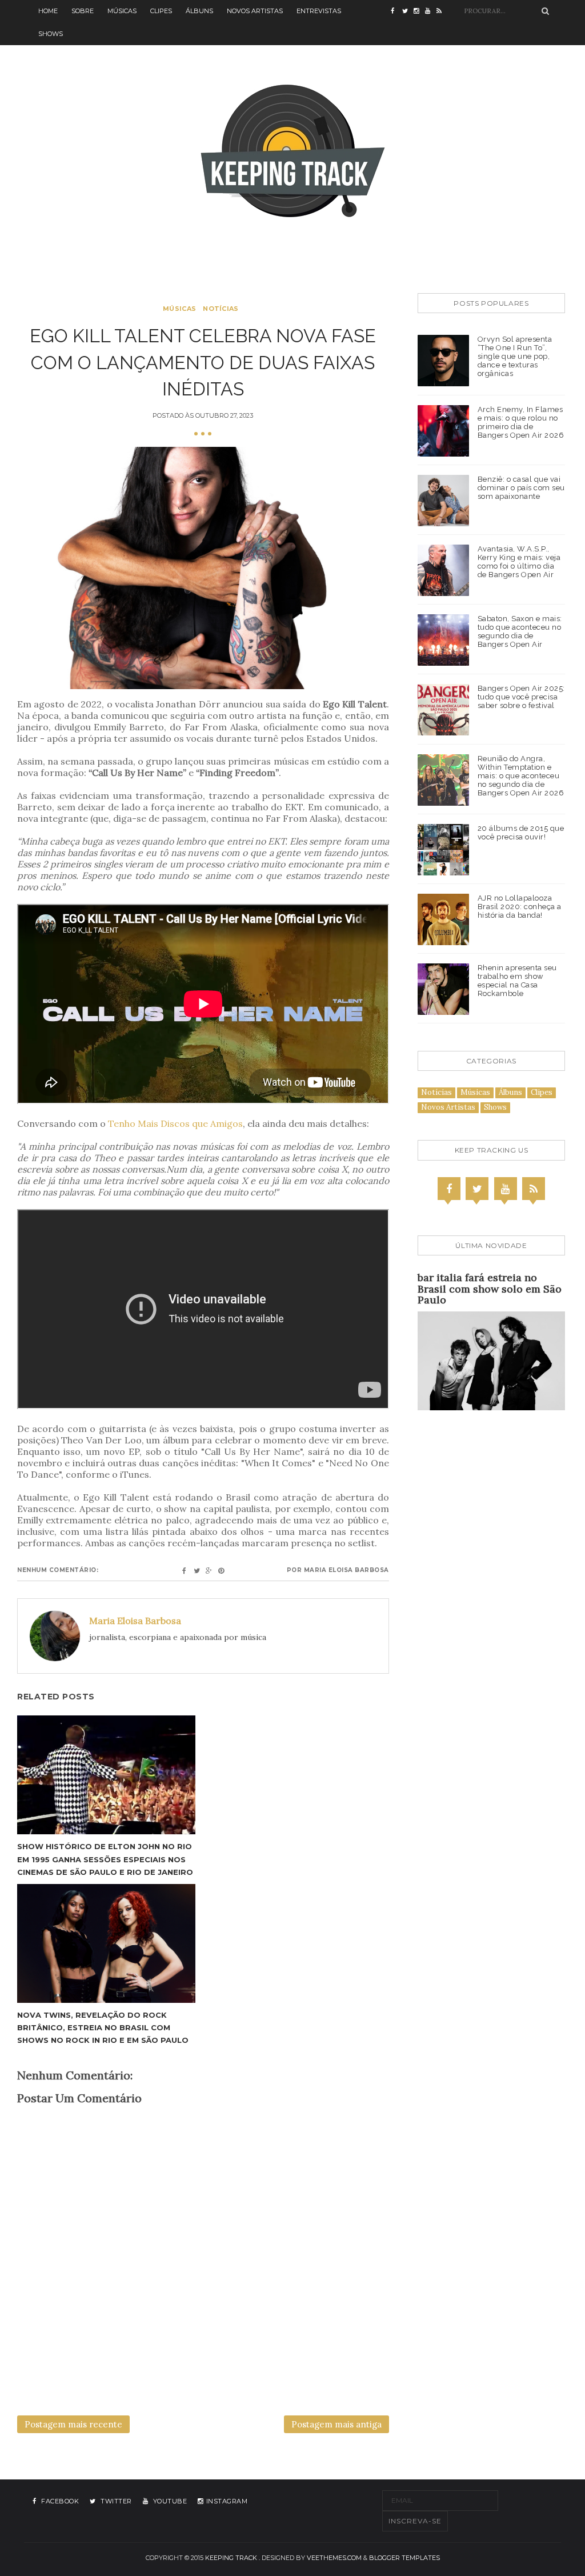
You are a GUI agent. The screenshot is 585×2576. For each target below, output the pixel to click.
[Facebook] (449, 1189)
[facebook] (396, 11)
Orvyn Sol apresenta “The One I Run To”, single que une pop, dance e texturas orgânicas (515, 356)
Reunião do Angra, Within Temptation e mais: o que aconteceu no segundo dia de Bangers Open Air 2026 (521, 776)
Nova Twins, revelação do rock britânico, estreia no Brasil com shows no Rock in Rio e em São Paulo (103, 2027)
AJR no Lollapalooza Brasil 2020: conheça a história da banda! (520, 907)
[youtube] (431, 11)
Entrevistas (319, 11)
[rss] (442, 11)
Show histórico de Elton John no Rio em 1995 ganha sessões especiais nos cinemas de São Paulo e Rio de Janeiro (105, 1859)
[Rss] (534, 1189)
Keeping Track (231, 2558)
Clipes (161, 11)
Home (48, 11)
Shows (51, 34)
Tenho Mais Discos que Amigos (175, 1123)
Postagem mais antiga (336, 2424)
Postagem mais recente (73, 2424)
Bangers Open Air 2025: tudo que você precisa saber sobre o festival (521, 697)
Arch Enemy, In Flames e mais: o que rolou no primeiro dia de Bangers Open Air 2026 (521, 422)
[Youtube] (506, 1189)
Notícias (221, 309)
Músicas (122, 11)
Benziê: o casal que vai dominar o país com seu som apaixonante (521, 488)
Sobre (83, 11)
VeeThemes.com (334, 2558)
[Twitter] (477, 1189)
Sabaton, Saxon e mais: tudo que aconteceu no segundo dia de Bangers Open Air (520, 631)
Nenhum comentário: (58, 1570)
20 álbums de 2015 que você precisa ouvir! (521, 833)
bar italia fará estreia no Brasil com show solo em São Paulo (490, 1289)
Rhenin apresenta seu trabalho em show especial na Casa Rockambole (517, 981)
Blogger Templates (404, 2558)
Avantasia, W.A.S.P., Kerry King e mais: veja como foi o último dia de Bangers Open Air (519, 562)
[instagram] (419, 11)
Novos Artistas (255, 11)
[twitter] (408, 11)
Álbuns (199, 11)
